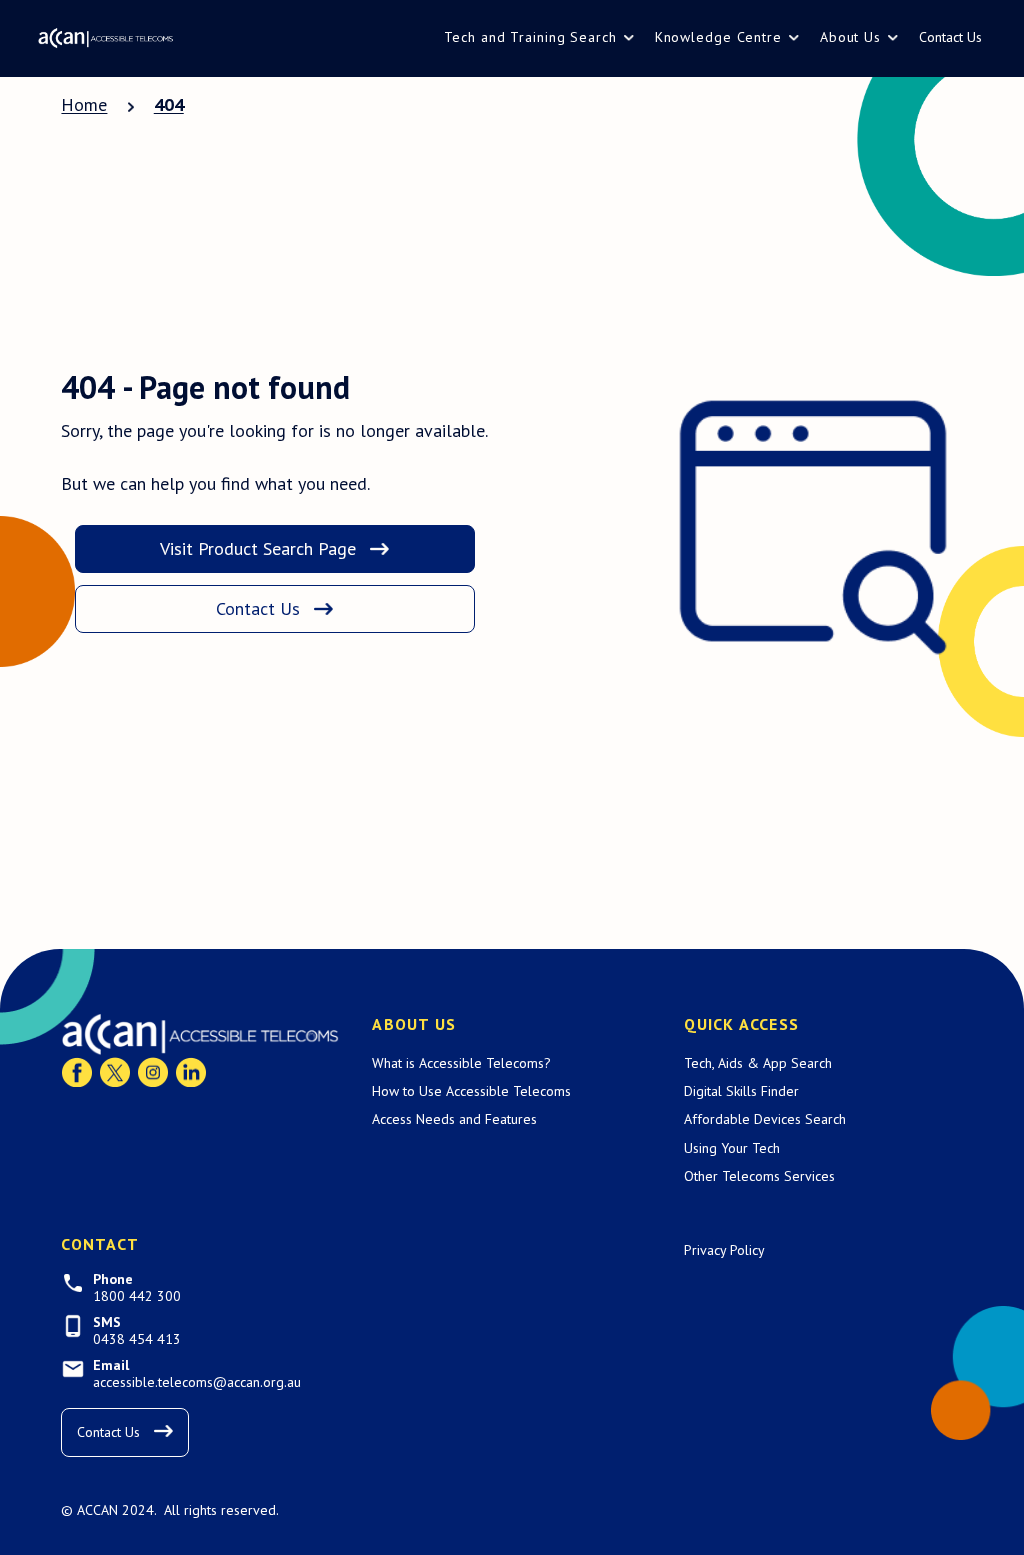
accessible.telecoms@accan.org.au (197, 1382)
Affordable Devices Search (765, 1119)
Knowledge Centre (718, 37)
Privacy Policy (724, 1250)
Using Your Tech (732, 1148)
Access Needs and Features (454, 1119)
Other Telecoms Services (759, 1176)
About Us (850, 37)
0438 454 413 (137, 1339)
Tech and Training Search (530, 37)
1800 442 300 (137, 1296)
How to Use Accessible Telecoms (471, 1091)
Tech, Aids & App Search (758, 1063)
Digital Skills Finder (741, 1091)
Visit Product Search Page (258, 548)
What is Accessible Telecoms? (461, 1063)
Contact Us (950, 37)
